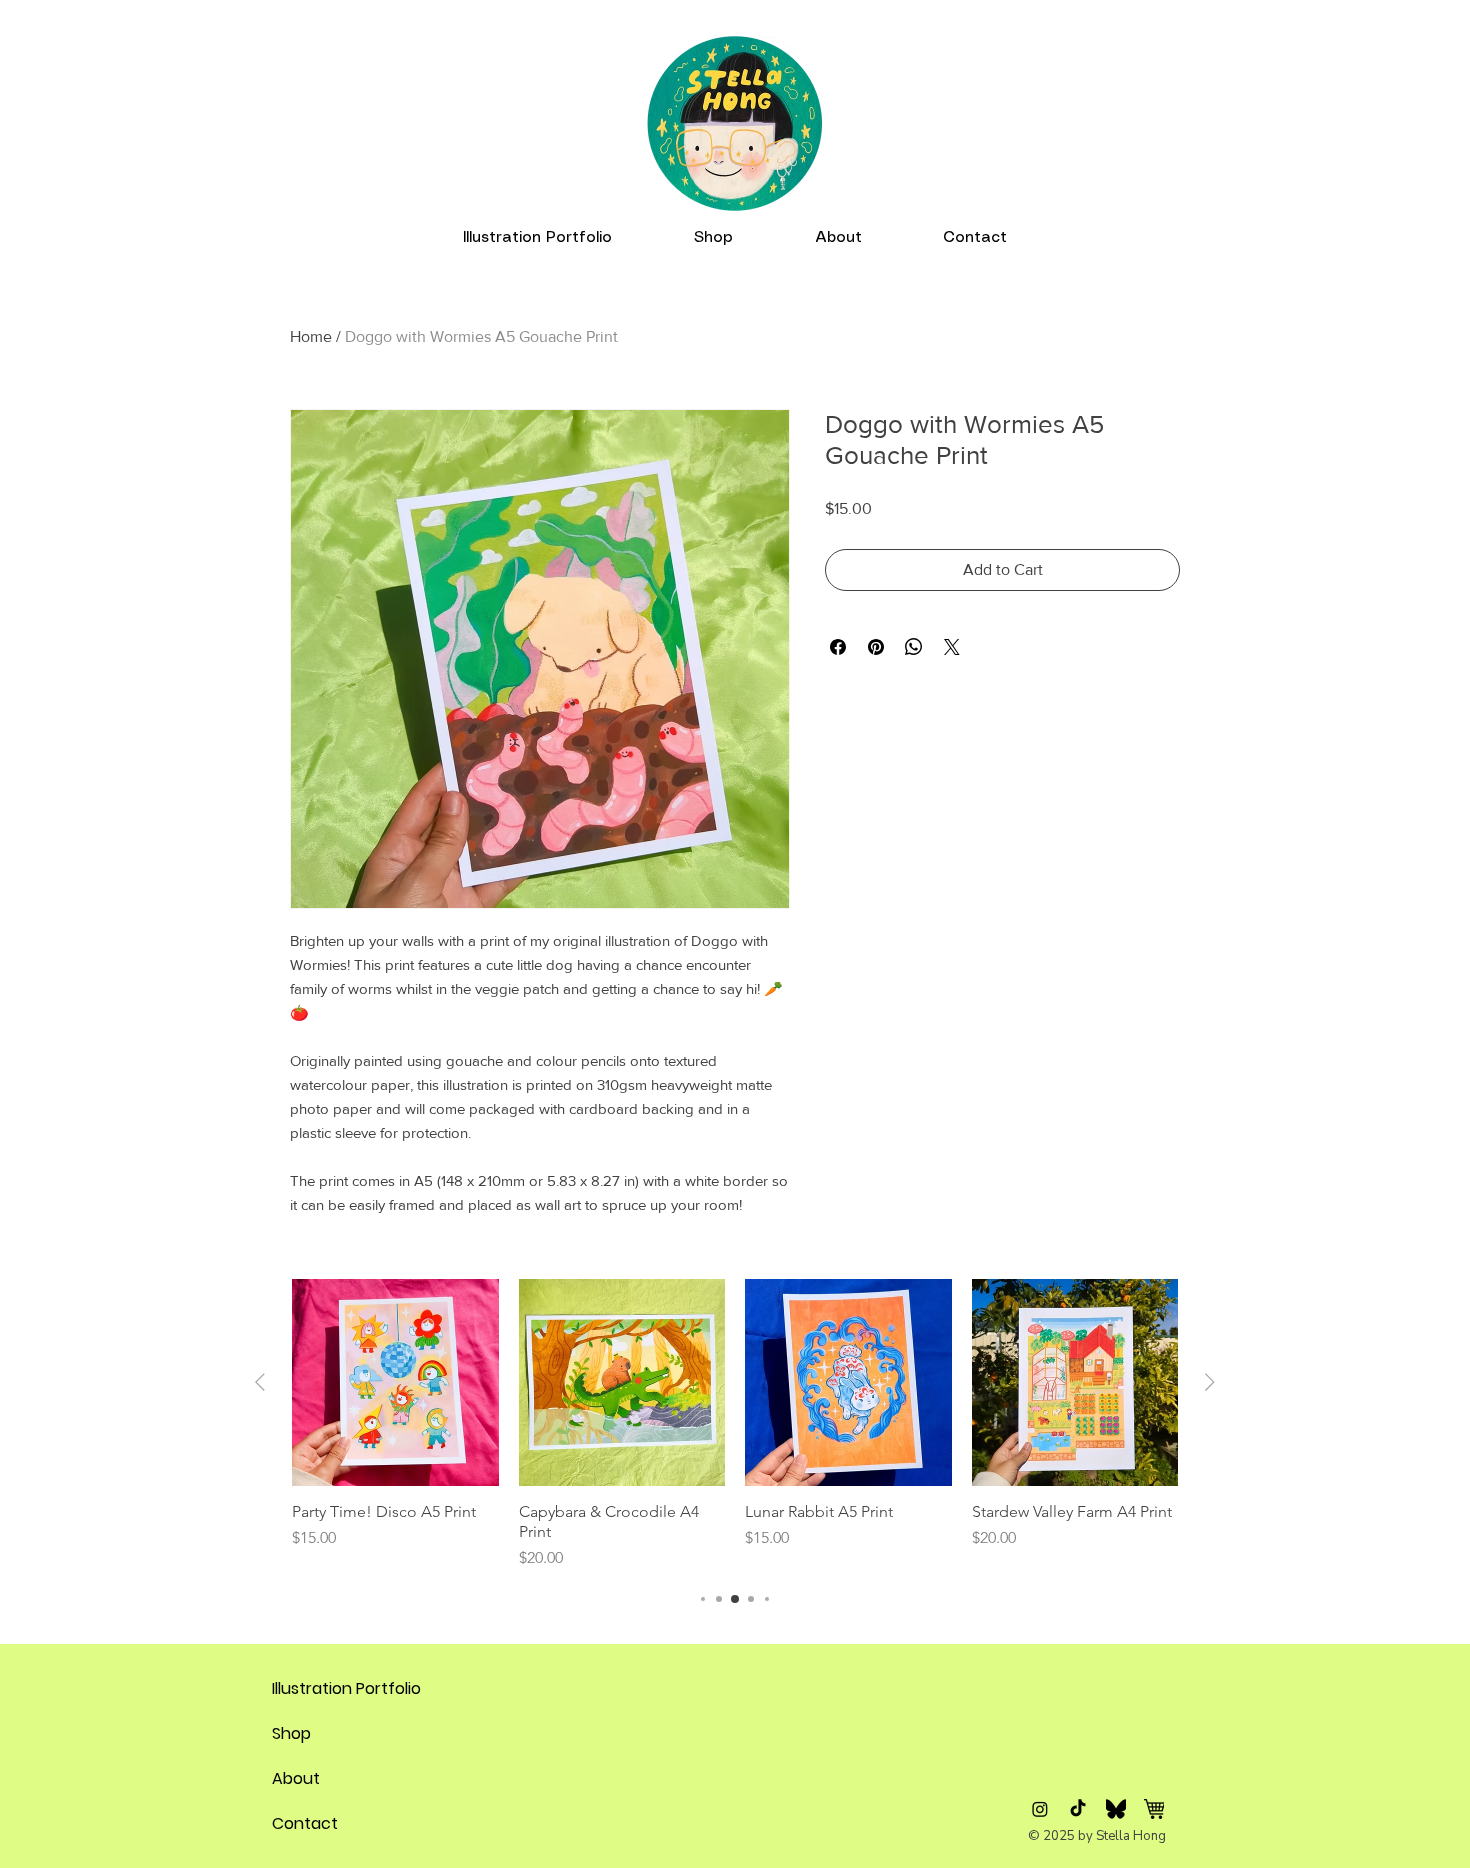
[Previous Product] (260, 1382)
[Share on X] (952, 647)
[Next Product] (1210, 1382)
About (296, 1778)
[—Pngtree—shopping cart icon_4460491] (1154, 1809)
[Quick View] (395, 1382)
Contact (305, 1823)
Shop (291, 1733)
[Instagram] (1040, 1809)
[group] (735, 1424)
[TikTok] (1078, 1809)
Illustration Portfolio (320, 1688)
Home (311, 336)
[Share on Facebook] (838, 647)
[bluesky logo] (1116, 1809)
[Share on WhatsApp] (914, 647)
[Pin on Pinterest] (876, 647)
